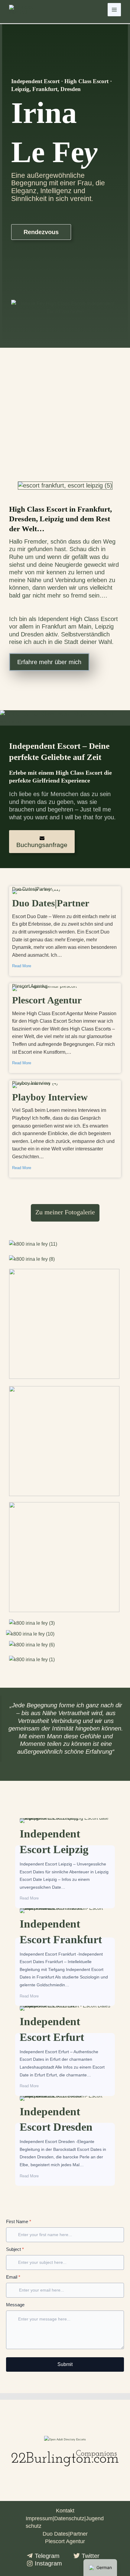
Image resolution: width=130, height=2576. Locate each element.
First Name (19, 2221)
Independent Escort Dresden (50, 2097)
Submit (65, 2364)
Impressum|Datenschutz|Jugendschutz (65, 2522)
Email (13, 2277)
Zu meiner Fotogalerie (65, 1212)
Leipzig (104, 626)
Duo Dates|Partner (32, 890)
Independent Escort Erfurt (47, 2007)
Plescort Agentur (30, 987)
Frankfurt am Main (67, 626)
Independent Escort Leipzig (49, 1819)
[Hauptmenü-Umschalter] (114, 10)
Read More (22, 966)
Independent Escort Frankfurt (51, 1909)
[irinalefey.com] (24, 9)
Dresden (32, 634)
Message (15, 2305)
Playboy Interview (31, 1084)
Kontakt (65, 2511)
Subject (15, 2249)
